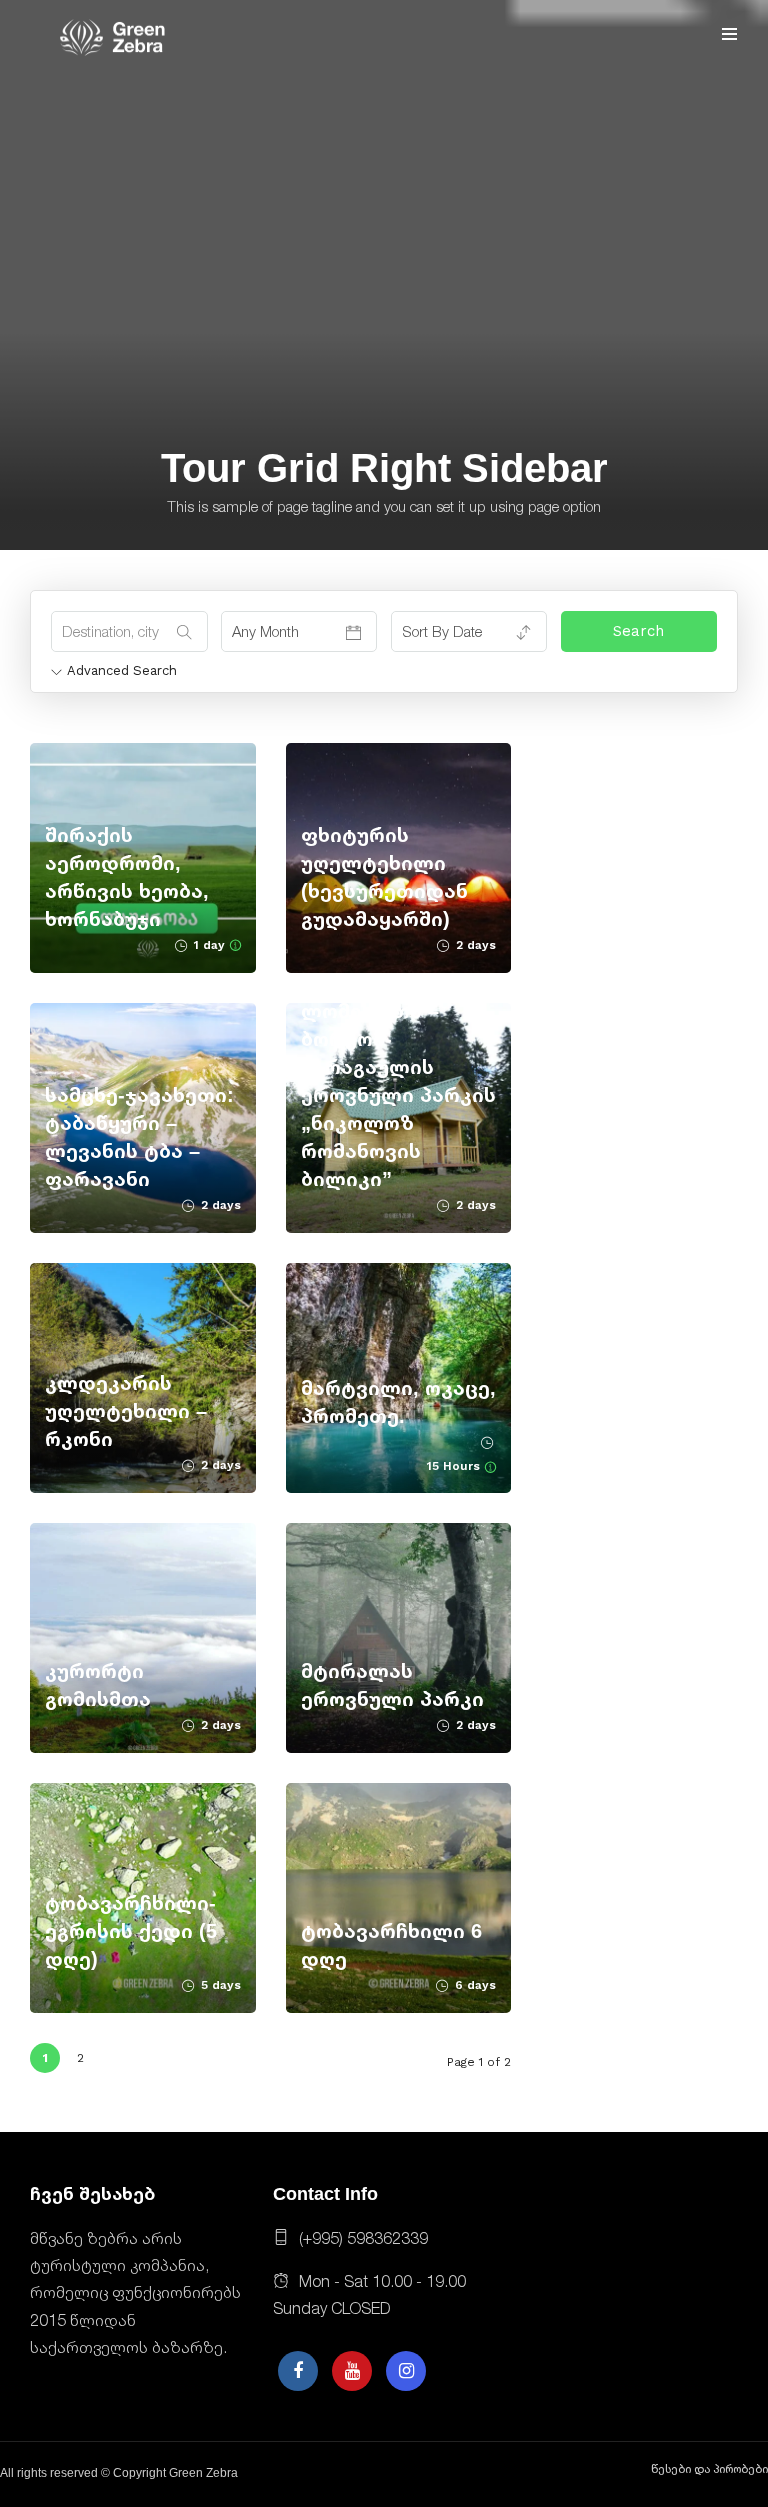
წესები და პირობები (709, 2469)
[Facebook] (298, 2371)
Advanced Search (122, 670)
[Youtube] (352, 2371)
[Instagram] (406, 2371)
